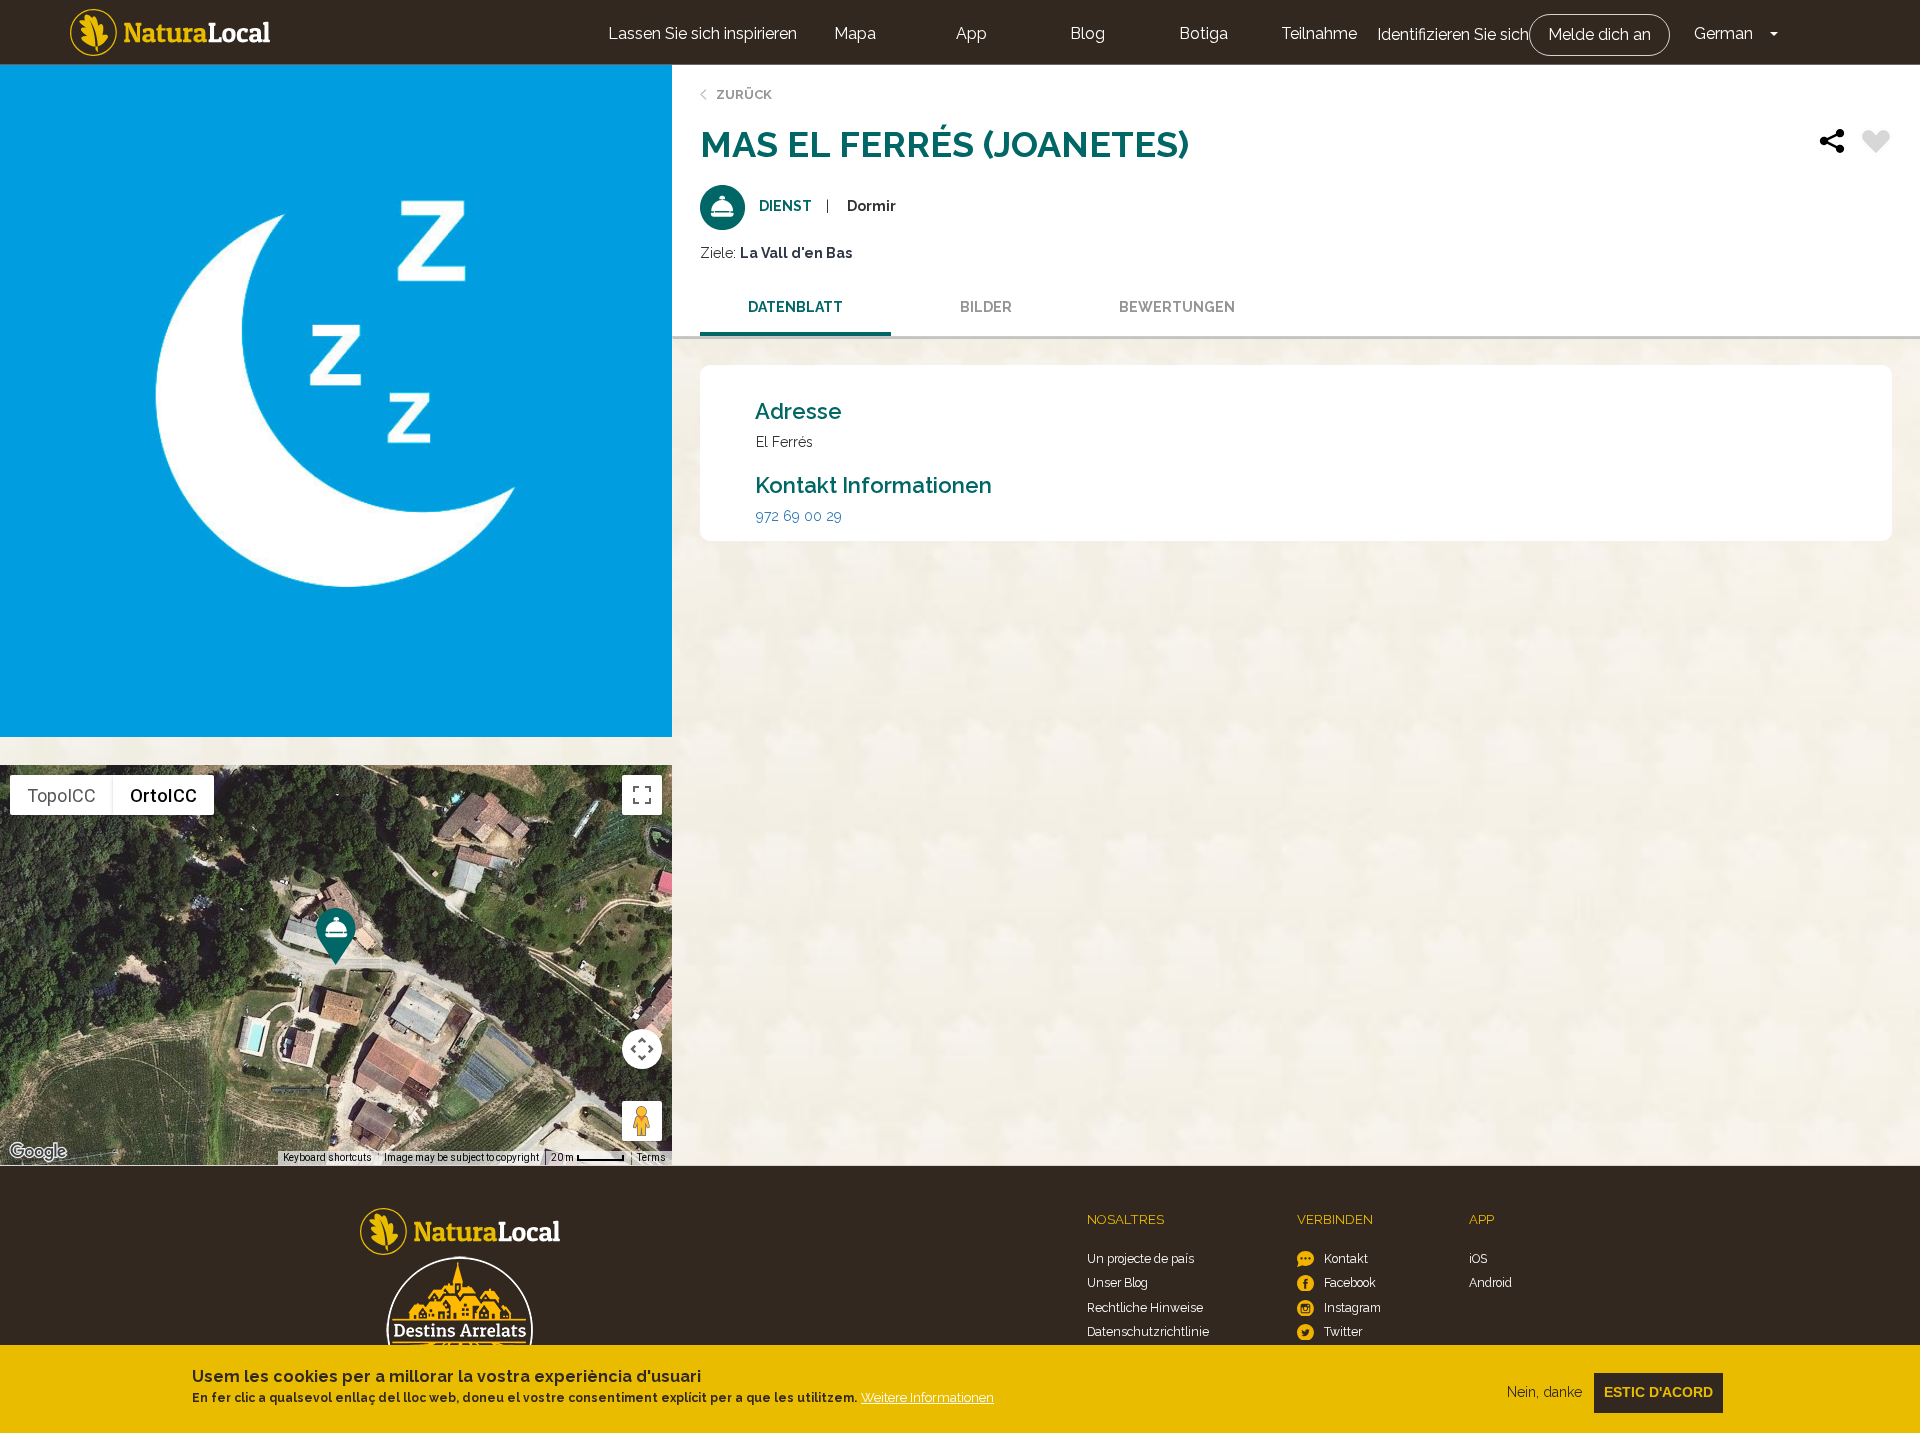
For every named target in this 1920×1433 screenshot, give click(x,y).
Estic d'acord (1658, 1392)
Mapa (855, 33)
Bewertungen (1177, 307)
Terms (651, 1157)
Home (170, 32)
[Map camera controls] (642, 1049)
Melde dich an (1599, 34)
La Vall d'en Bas (796, 253)
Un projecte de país (1140, 1258)
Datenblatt (795, 307)
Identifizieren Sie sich (1453, 34)
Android (1490, 1282)
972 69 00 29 (799, 516)
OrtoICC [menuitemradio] (163, 795)
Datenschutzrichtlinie (1148, 1331)
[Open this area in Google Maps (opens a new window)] (38, 1152)
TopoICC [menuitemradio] (61, 795)
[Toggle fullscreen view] (642, 795)
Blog (1087, 33)
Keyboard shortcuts (327, 1157)
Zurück (744, 94)
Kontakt (1346, 1258)
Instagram (1352, 1307)
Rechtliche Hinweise (1145, 1307)
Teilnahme (1319, 33)
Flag (1876, 144)
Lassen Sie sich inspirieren (702, 33)
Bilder (986, 307)
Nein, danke (1544, 1392)
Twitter (1343, 1331)
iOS (1478, 1258)
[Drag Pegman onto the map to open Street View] (642, 1121)
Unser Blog (1117, 1282)
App (971, 33)
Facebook (1350, 1282)
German (1723, 33)
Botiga (1203, 33)
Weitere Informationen (927, 1397)
